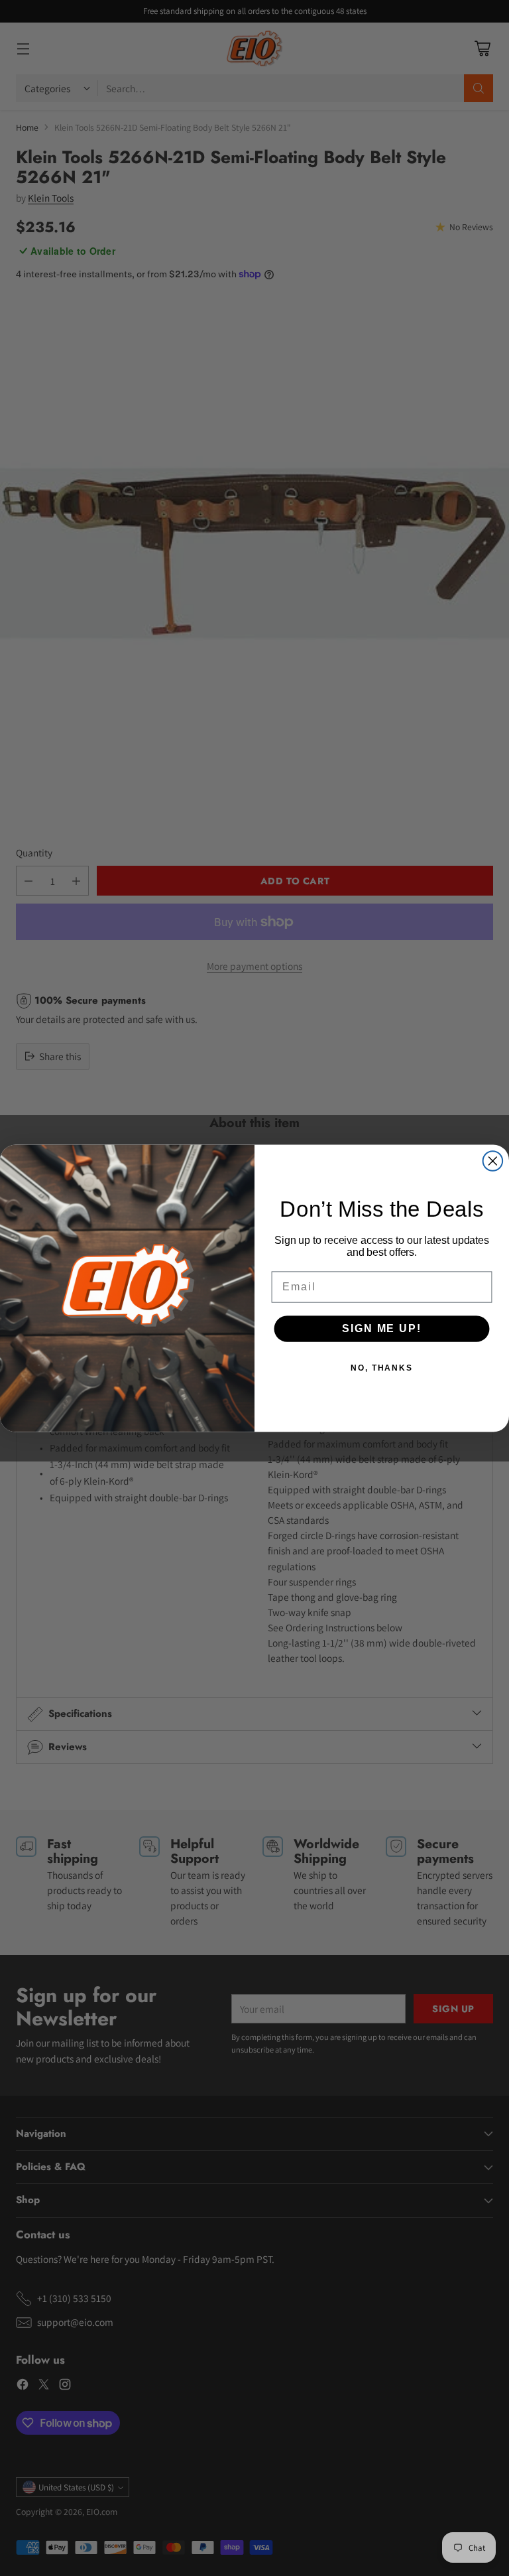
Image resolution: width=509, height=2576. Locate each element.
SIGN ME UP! (381, 1328)
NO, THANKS (382, 1367)
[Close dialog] (493, 1161)
